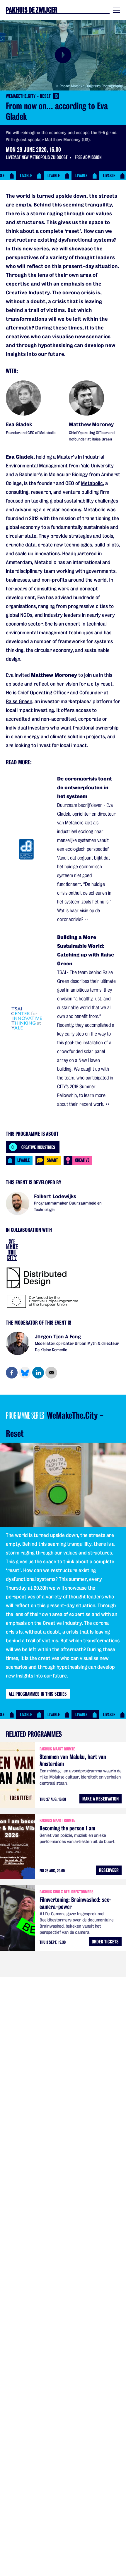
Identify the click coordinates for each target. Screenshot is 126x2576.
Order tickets (105, 1942)
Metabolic (92, 483)
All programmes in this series (38, 1694)
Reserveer (109, 1870)
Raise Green (19, 702)
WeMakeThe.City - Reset (32, 96)
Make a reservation (101, 1799)
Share (12, 1373)
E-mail (51, 1373)
